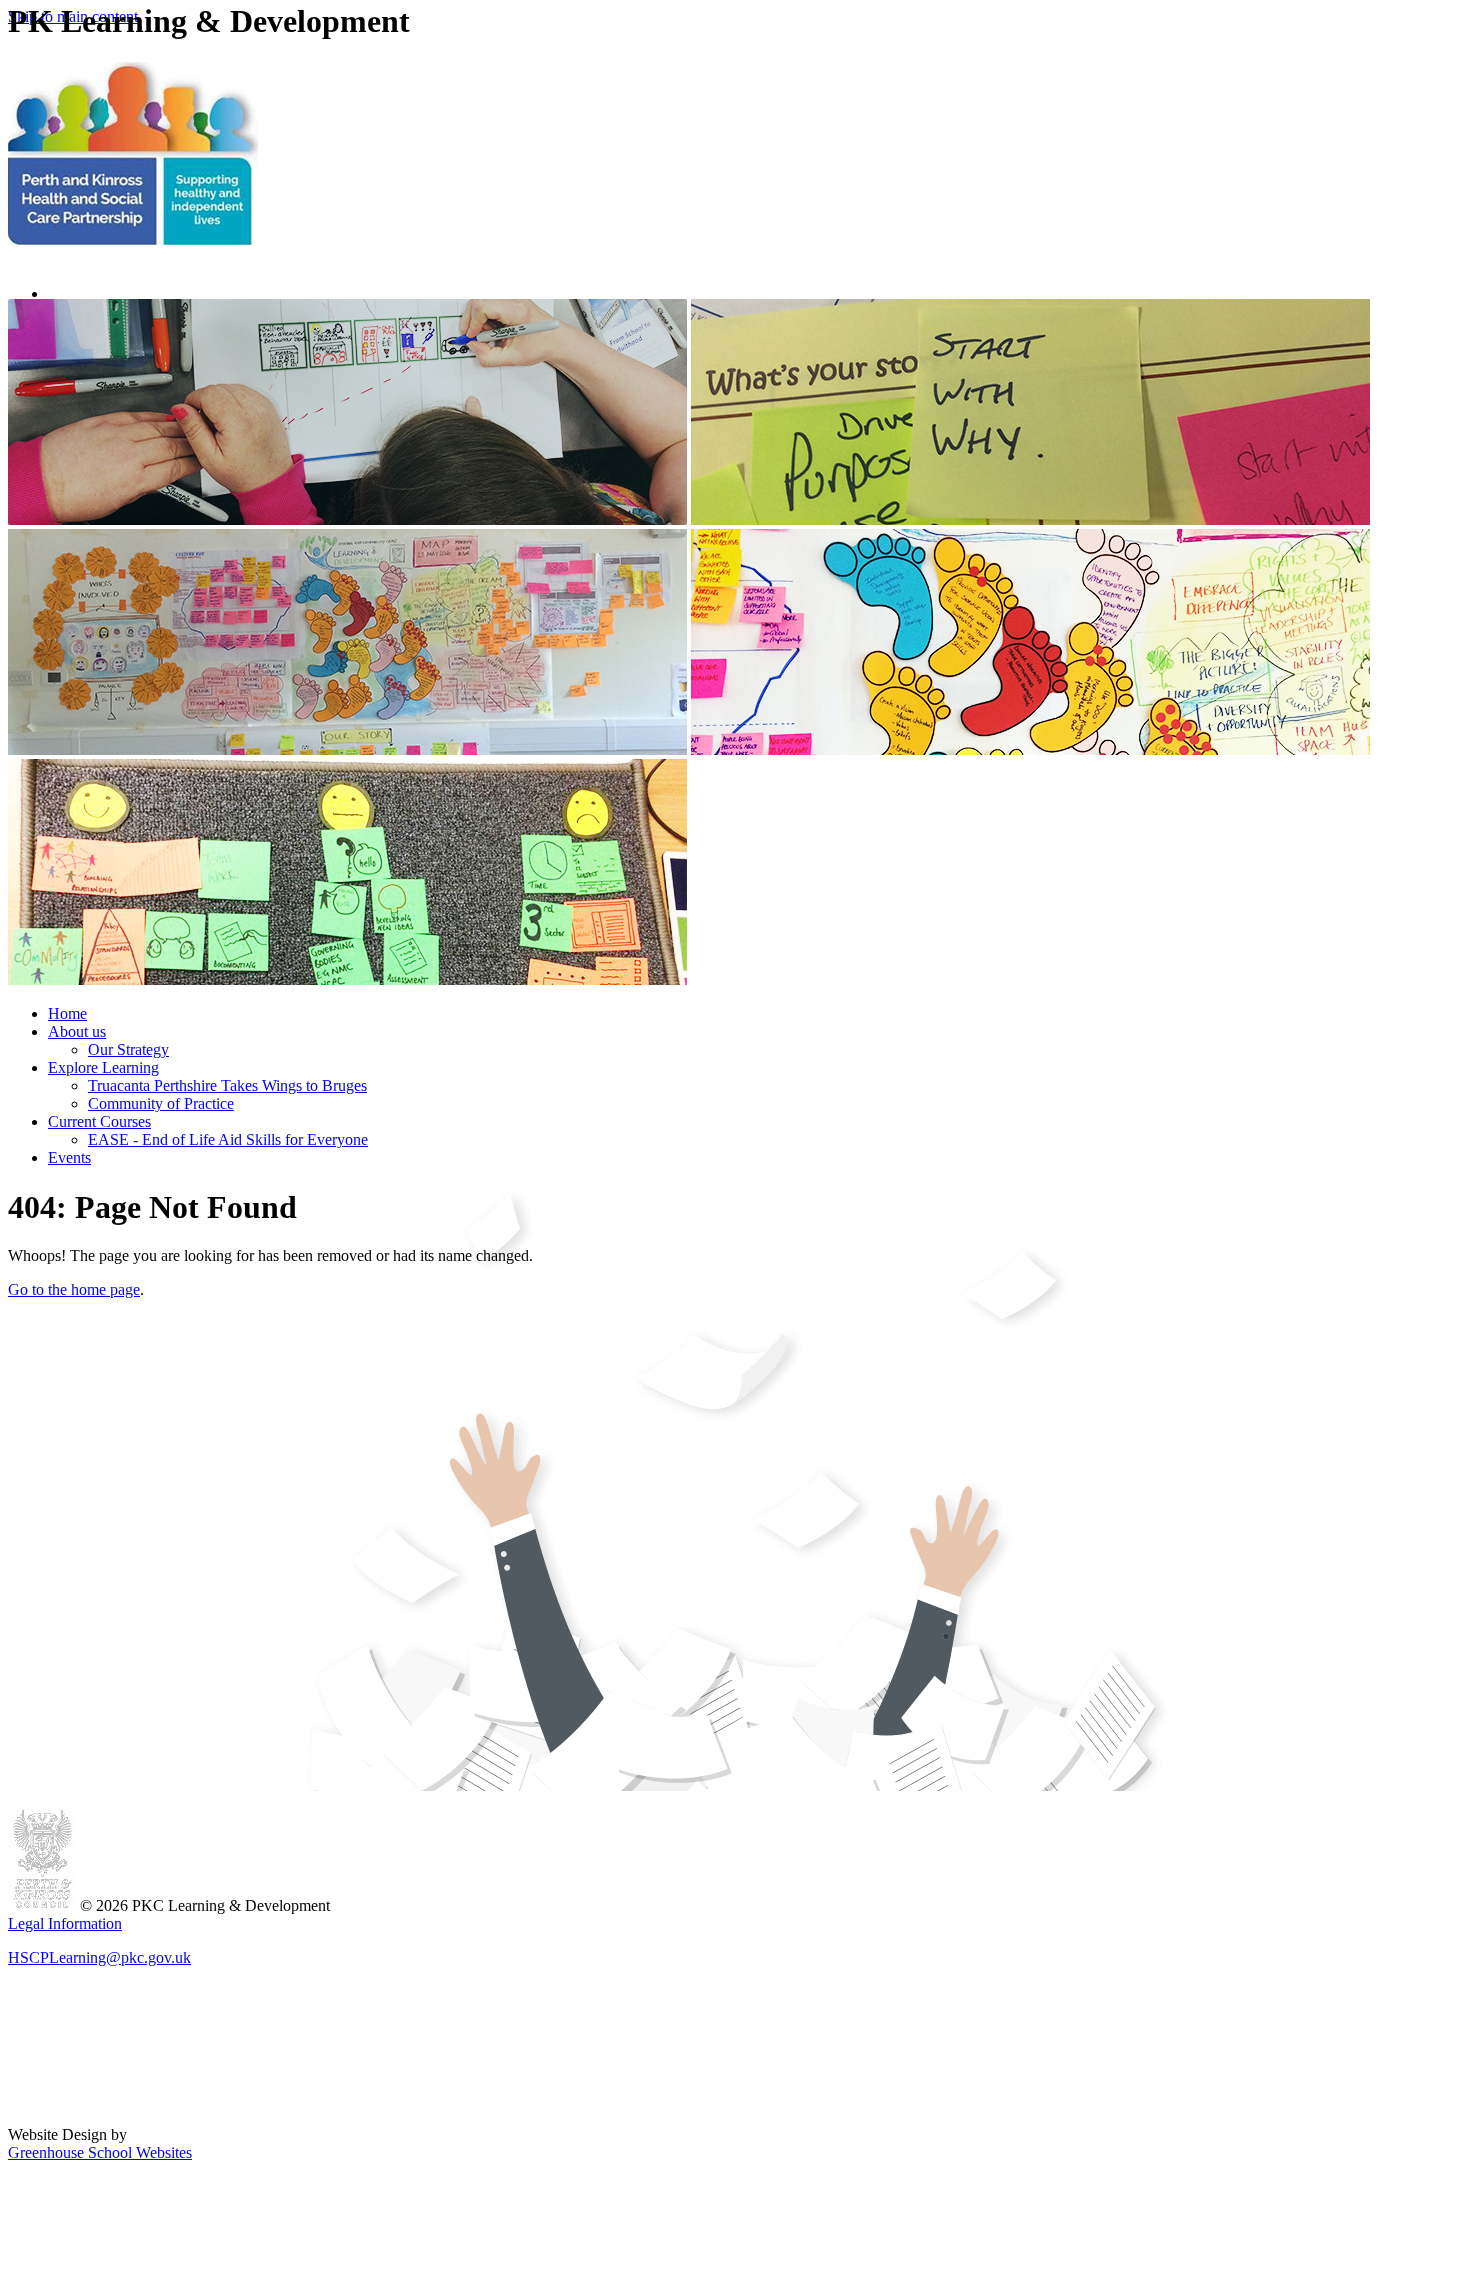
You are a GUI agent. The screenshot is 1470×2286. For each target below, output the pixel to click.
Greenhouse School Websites (100, 2152)
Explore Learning (103, 1067)
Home (67, 1013)
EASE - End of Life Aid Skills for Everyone (228, 1139)
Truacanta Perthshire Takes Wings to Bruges (227, 1085)
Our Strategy (128, 1049)
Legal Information (65, 1923)
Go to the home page (74, 1289)
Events (69, 1157)
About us (77, 1031)
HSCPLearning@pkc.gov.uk (99, 1957)
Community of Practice (161, 1103)
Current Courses (99, 1121)
